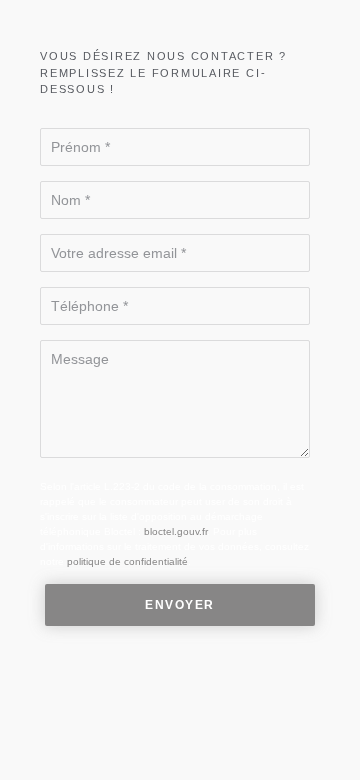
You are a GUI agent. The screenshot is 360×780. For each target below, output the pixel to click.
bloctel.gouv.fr (175, 531)
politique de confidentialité (127, 561)
